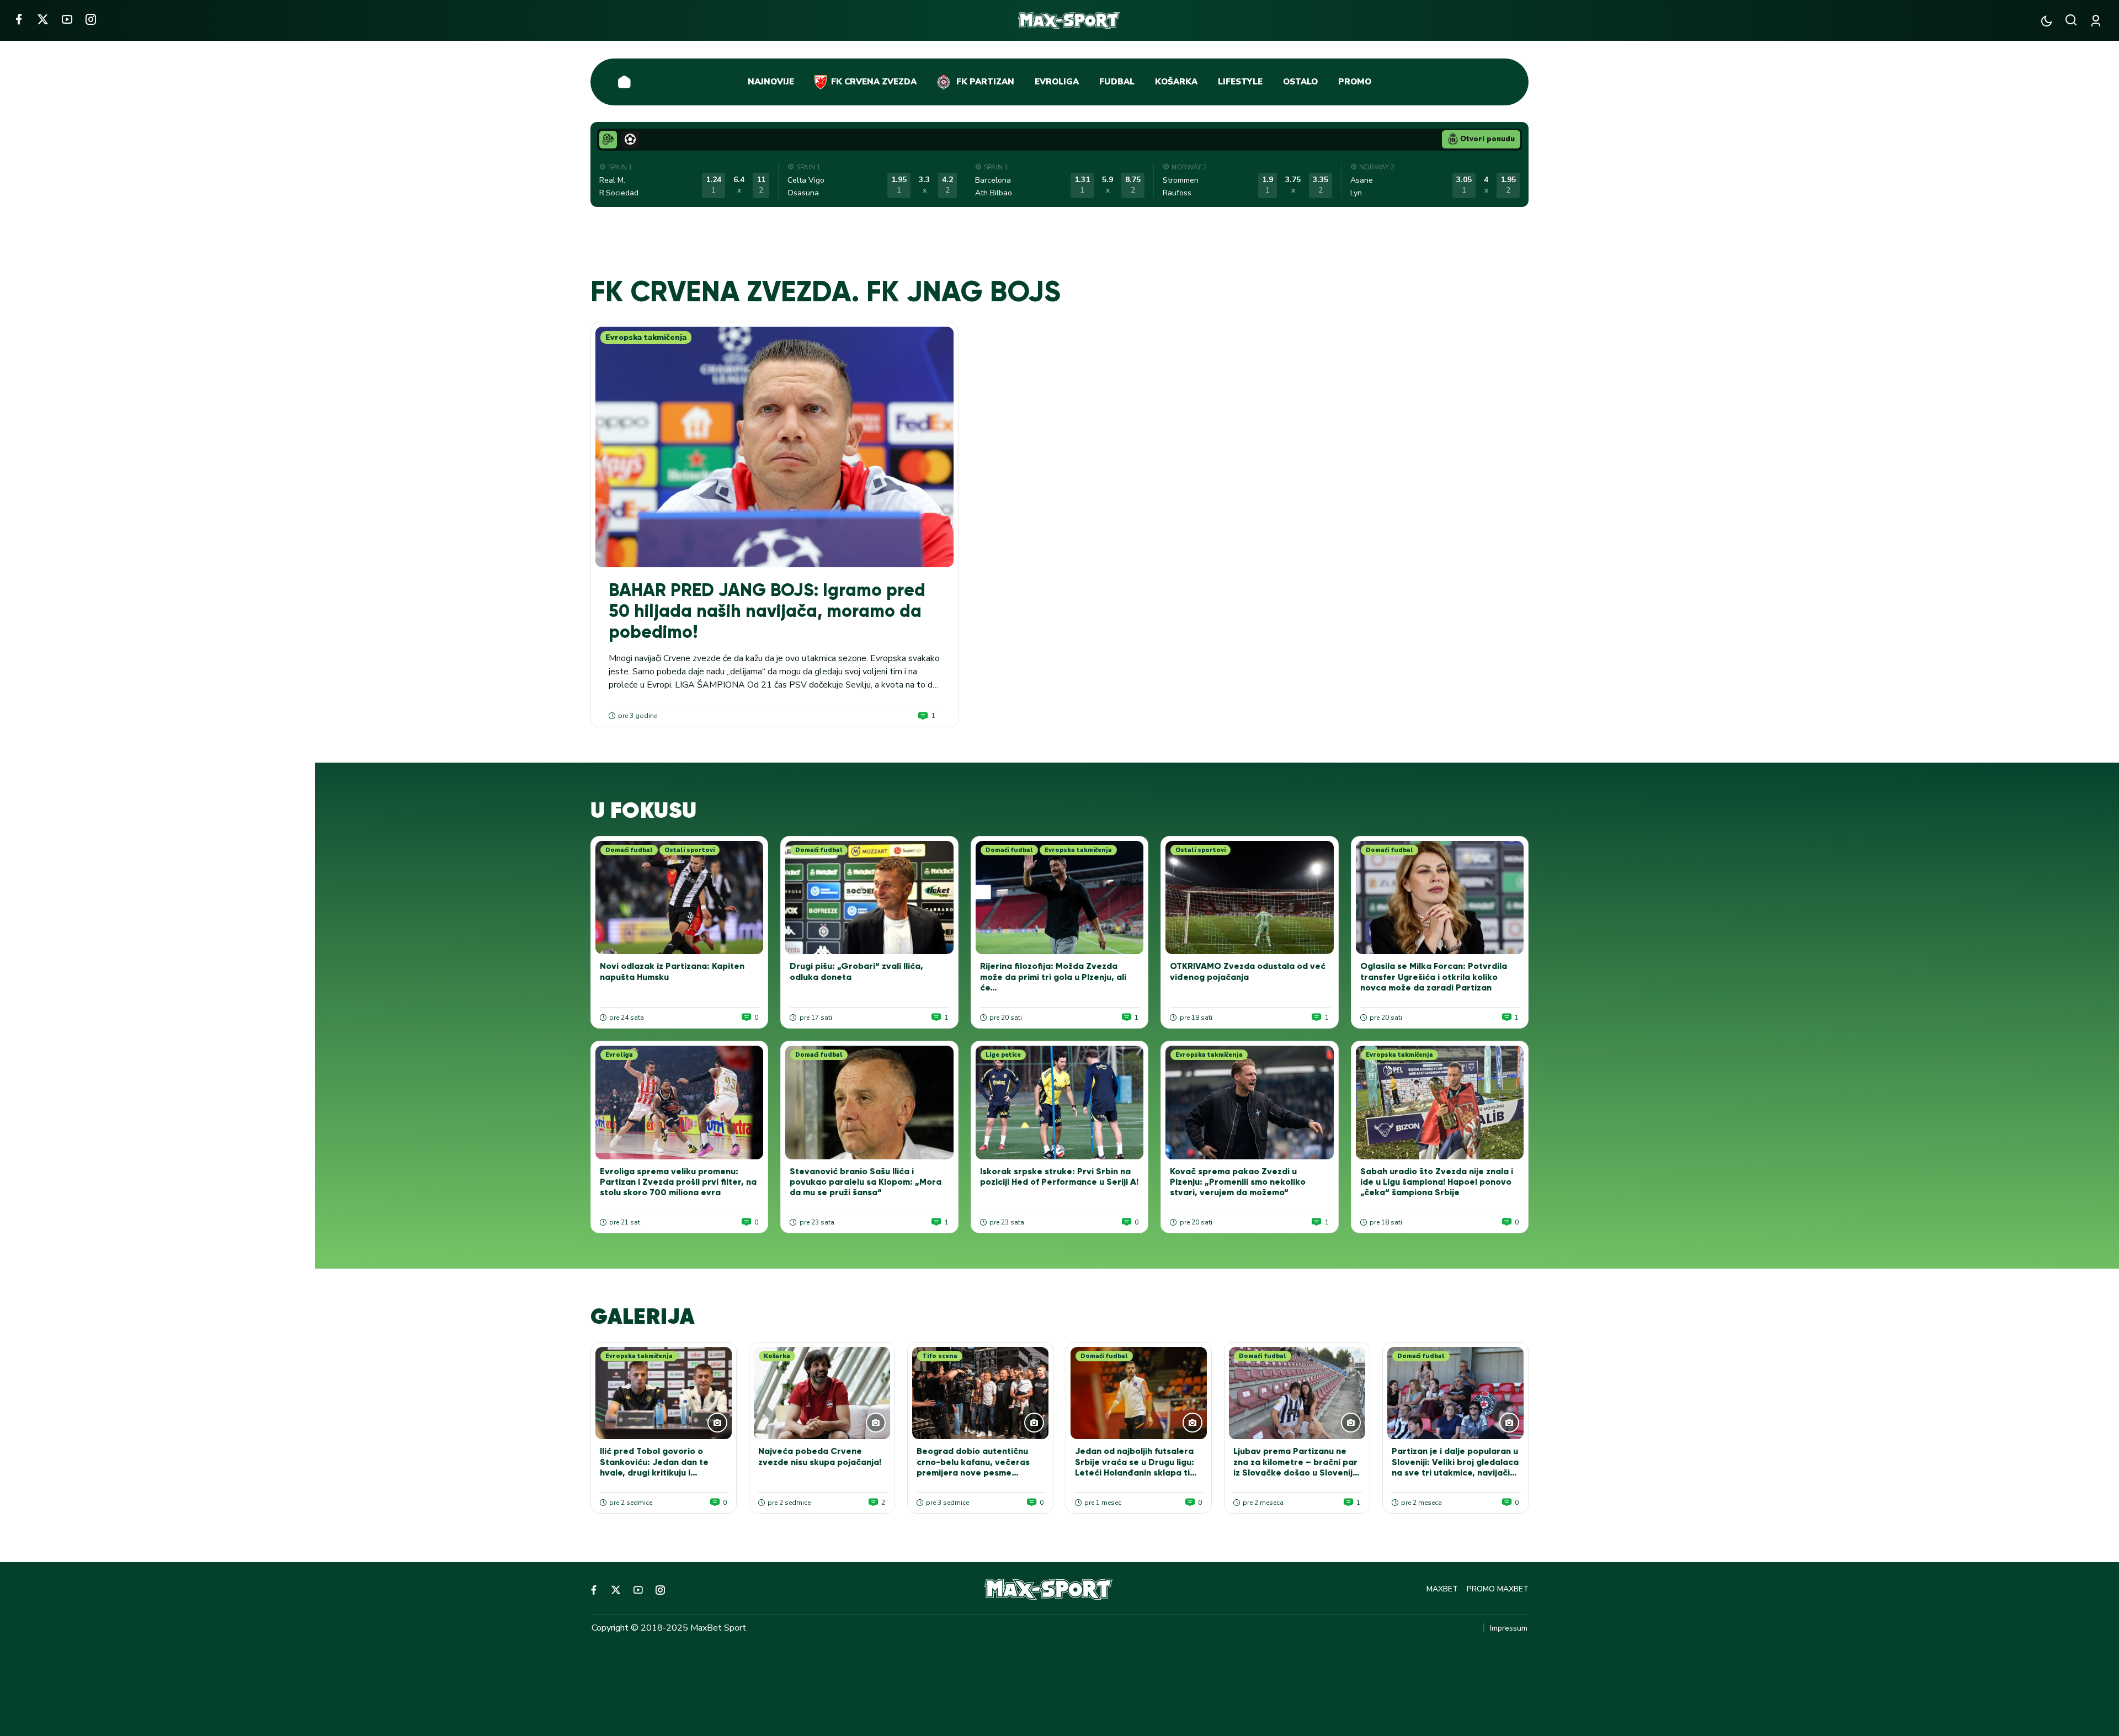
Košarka (777, 1356)
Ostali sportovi (690, 850)
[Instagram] (91, 19)
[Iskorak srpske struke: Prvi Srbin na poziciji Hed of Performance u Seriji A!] (1059, 1103)
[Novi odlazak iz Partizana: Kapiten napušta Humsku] (679, 898)
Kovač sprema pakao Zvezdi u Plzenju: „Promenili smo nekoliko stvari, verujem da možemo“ (1238, 1182)
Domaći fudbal (629, 850)
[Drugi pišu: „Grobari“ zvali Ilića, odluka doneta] (869, 898)
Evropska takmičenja (646, 337)
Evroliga (619, 1055)
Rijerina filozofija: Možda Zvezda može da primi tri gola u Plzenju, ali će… (1053, 976)
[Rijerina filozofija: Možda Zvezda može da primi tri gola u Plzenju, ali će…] (1059, 898)
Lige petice (1003, 1055)
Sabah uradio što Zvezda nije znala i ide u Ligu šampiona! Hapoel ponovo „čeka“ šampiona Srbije (1437, 1182)
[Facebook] (18, 19)
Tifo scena (940, 1356)
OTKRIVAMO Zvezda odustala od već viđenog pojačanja (1248, 971)
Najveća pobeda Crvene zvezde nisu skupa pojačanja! (820, 1456)
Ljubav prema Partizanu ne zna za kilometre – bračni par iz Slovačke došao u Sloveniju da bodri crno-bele (1295, 1467)
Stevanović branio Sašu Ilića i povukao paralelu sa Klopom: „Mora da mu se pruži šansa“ (866, 1182)
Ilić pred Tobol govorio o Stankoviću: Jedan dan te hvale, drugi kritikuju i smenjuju (654, 1467)
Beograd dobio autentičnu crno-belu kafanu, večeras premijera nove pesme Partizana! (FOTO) (973, 1467)
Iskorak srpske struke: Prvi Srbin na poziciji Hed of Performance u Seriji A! (1059, 1176)
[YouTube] (67, 19)
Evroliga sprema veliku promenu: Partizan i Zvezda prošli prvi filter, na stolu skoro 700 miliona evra (678, 1182)
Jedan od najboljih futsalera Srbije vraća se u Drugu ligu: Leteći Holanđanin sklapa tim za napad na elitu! (1136, 1467)
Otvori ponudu (1487, 139)
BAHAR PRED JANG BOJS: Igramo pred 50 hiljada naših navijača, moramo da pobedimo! (767, 611)
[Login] (2098, 21)
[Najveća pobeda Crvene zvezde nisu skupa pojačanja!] (822, 1393)
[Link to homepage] (1069, 20)
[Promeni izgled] (2046, 21)
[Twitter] (43, 19)
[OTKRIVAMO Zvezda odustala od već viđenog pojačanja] (1249, 898)
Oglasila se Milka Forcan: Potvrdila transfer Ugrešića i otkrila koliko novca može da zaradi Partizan (1434, 976)
